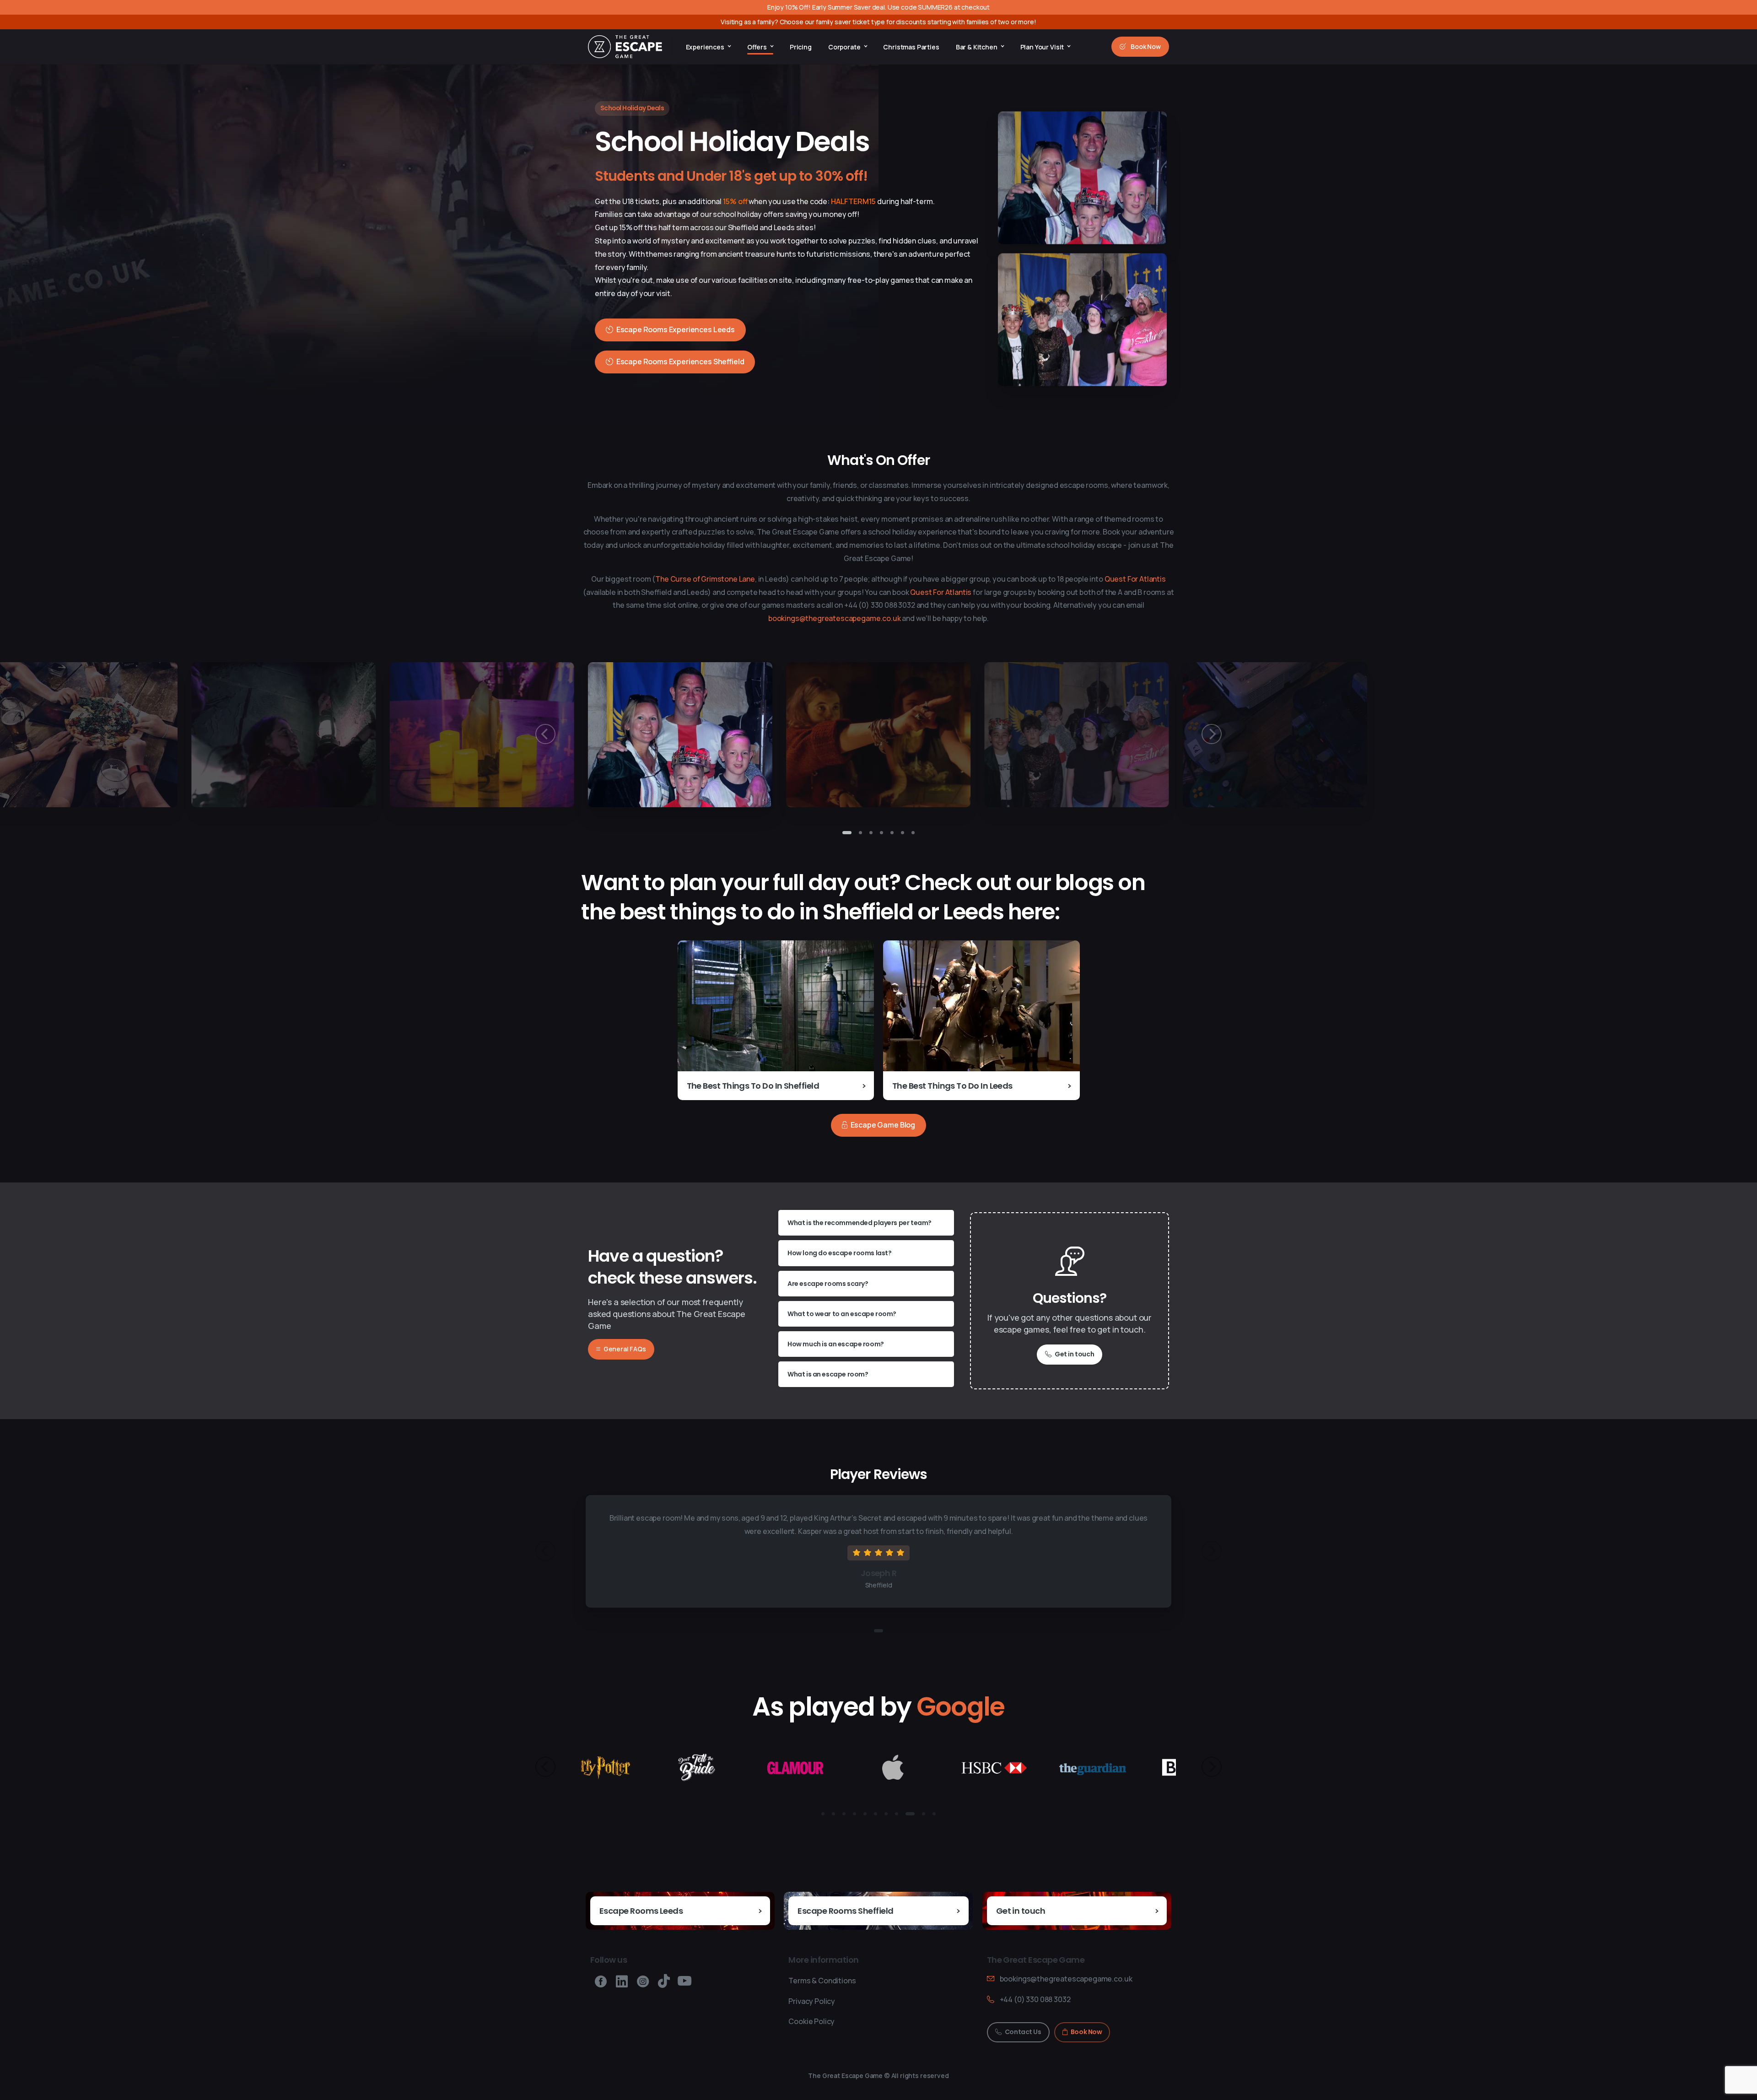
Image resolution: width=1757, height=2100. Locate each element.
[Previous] (545, 734)
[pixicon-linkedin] (622, 1981)
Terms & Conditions (822, 1981)
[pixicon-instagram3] (643, 1981)
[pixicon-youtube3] (684, 1981)
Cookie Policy (811, 2022)
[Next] (1212, 734)
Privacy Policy (812, 2001)
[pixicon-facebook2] (601, 1981)
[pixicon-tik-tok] (664, 1981)
